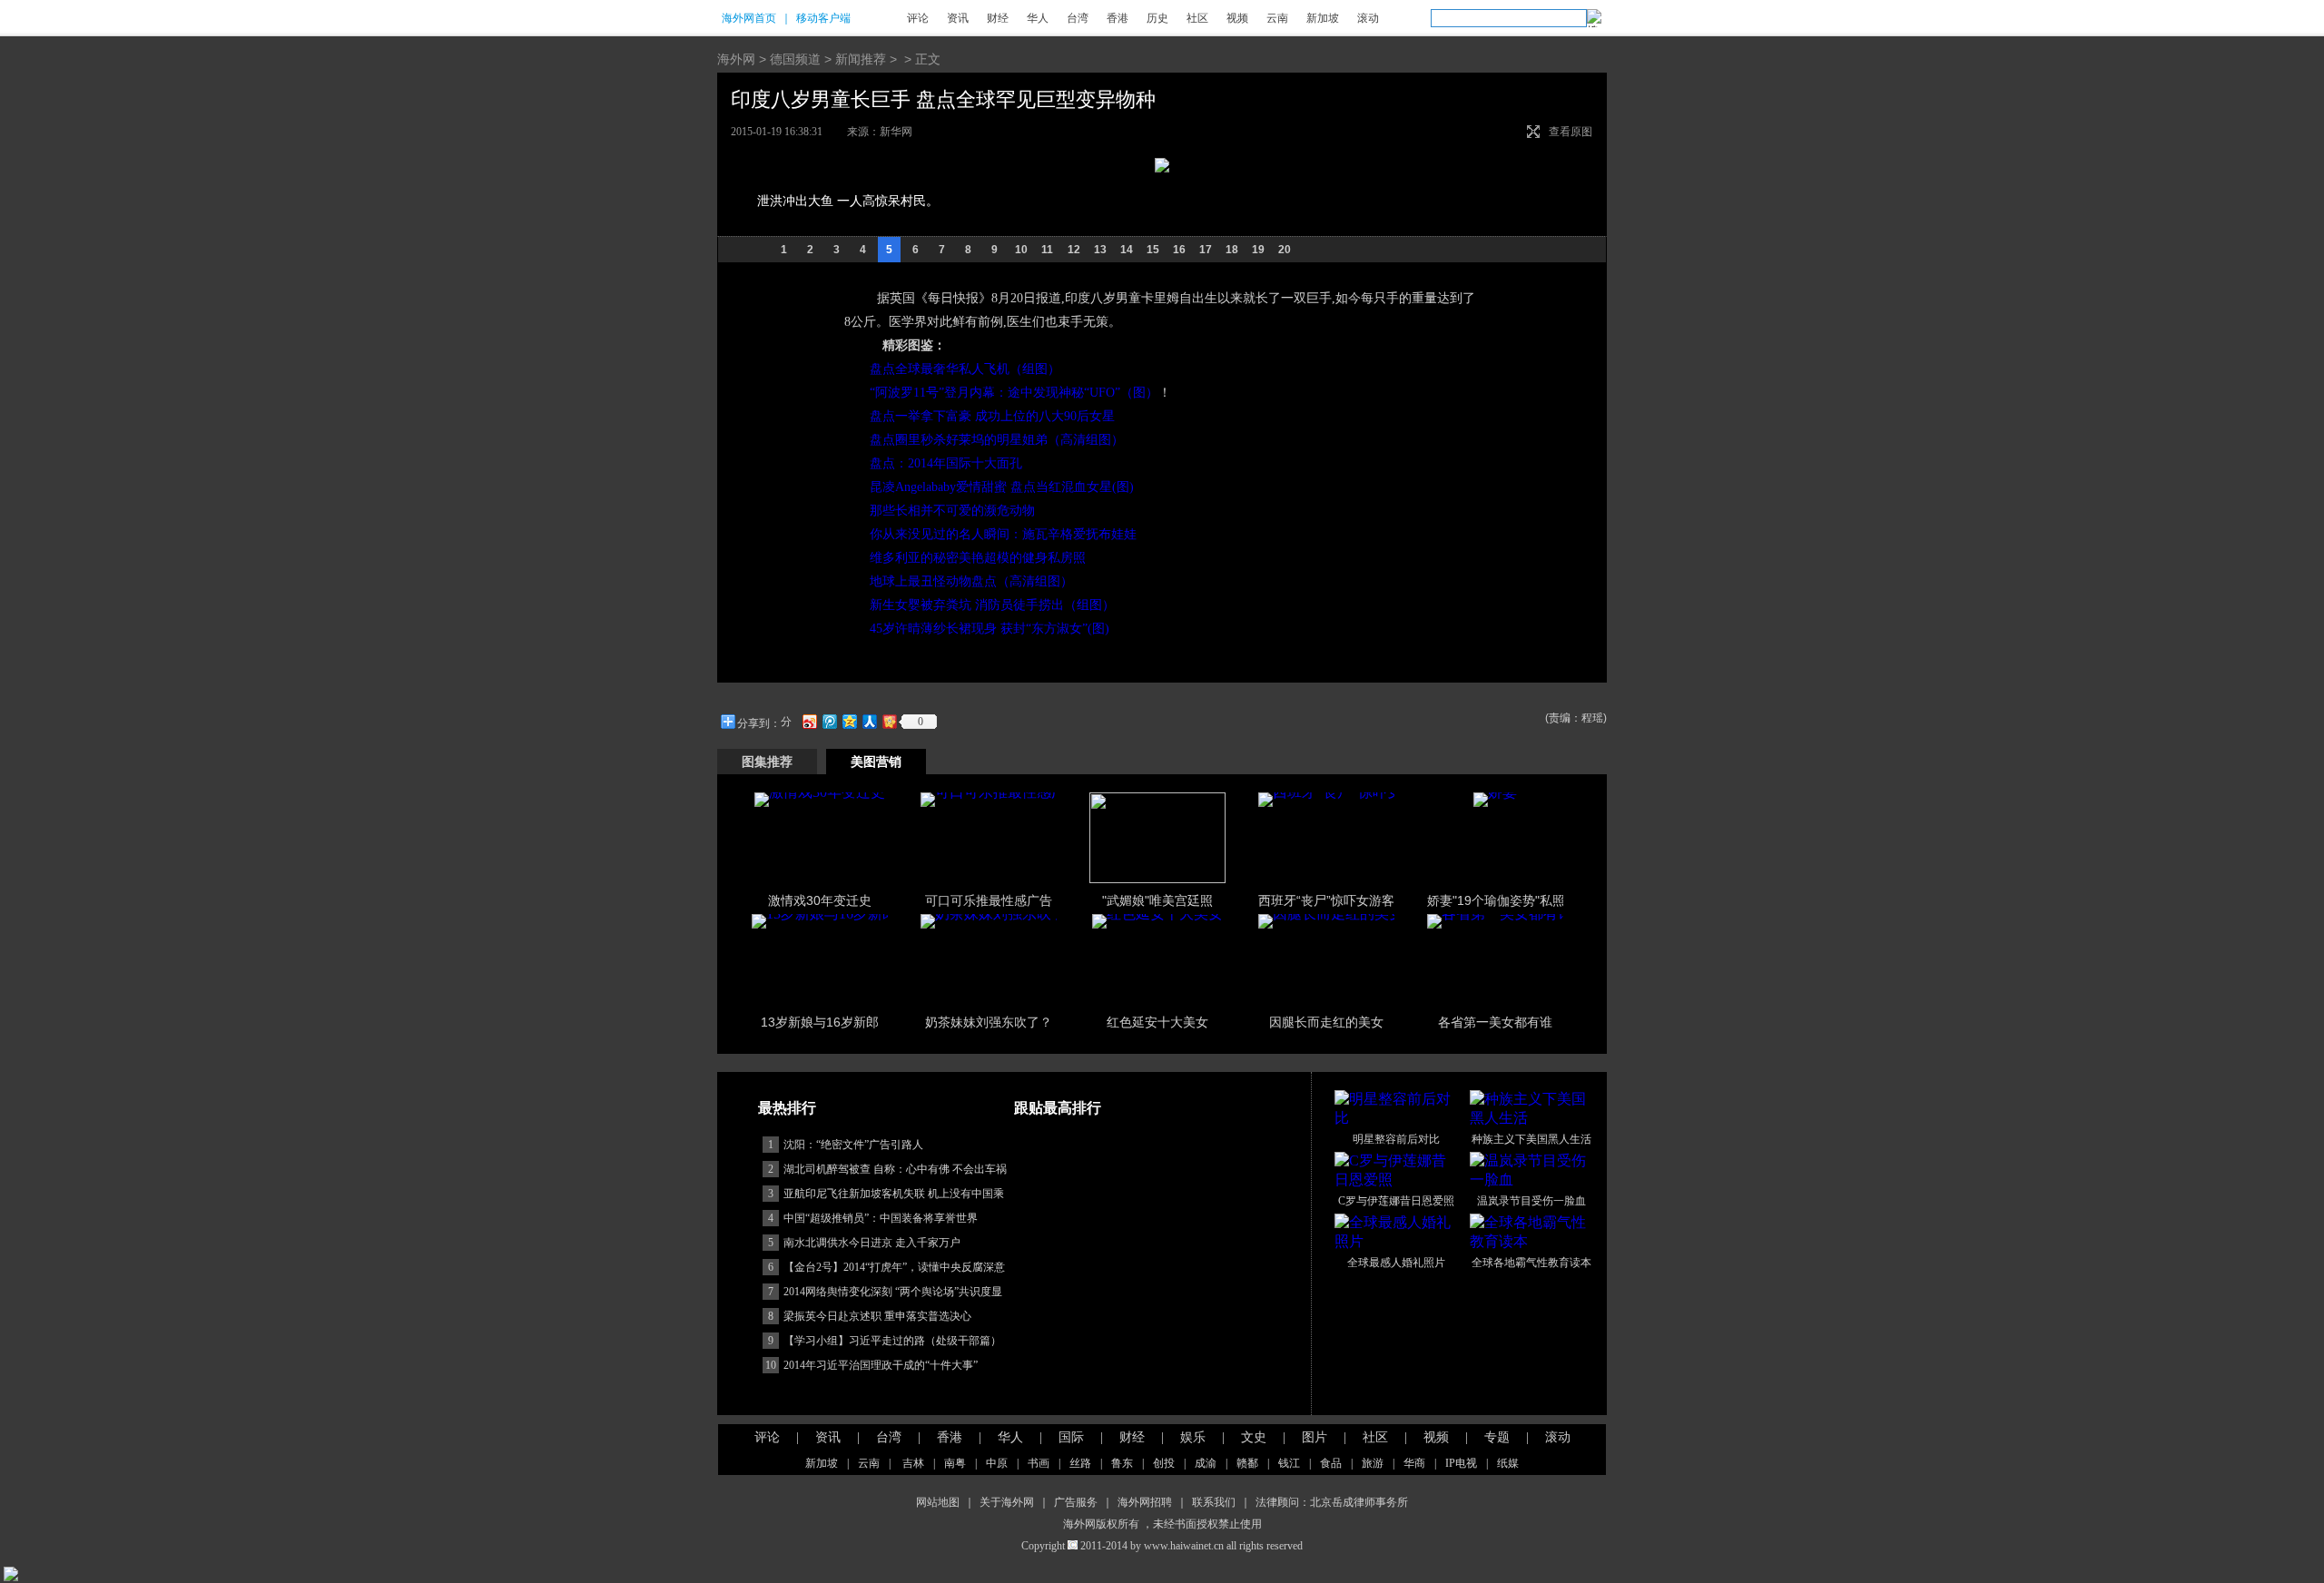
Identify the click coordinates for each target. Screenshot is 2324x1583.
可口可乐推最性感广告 (989, 900)
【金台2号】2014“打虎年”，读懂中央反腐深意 (894, 1267)
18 (1232, 250)
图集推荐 (767, 762)
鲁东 (1122, 1463)
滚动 (1368, 18)
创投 (1164, 1463)
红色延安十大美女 (1157, 1022)
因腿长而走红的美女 (1326, 1022)
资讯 (958, 18)
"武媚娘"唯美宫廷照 (1157, 900)
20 (1285, 250)
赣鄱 (1247, 1463)
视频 (1237, 18)
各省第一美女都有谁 (1495, 1022)
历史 (1157, 18)
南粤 (955, 1463)
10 (1021, 250)
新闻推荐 (861, 59)
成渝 (1206, 1463)
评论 (918, 18)
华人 (1038, 18)
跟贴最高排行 (1058, 1108)
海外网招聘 (1145, 1502)
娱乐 (1193, 1437)
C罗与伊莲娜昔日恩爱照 (1396, 1201)
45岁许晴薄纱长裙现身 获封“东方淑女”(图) (990, 629)
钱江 (1289, 1463)
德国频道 (795, 59)
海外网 (736, 59)
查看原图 (1571, 132)
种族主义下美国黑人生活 (1531, 1139)
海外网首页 (749, 18)
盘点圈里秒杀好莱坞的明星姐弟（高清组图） (997, 440)
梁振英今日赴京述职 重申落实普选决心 (877, 1316)
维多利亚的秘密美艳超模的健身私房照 (978, 558)
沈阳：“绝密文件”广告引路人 (853, 1145)
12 (1074, 250)
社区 (1197, 18)
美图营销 (876, 762)
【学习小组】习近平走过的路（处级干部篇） (892, 1341)
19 (1258, 250)
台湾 (1078, 18)
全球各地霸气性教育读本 (1531, 1263)
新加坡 (1323, 18)
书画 (1039, 1463)
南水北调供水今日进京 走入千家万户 (872, 1243)
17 (1206, 250)
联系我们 (1214, 1502)
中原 (997, 1463)
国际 (1071, 1437)
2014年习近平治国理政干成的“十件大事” (881, 1365)
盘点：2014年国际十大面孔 (946, 463)
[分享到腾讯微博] (829, 721)
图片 (1315, 1437)
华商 (1414, 1463)
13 (1100, 250)
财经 (998, 18)
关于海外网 (1007, 1502)
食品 (1331, 1463)
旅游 (1373, 1463)
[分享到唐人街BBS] (788, 722)
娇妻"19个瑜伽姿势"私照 (1496, 900)
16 (1179, 250)
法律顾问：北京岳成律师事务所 (1332, 1502)
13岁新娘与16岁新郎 (820, 1022)
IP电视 (1461, 1463)
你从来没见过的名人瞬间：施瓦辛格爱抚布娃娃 (1003, 534)
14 (1127, 250)
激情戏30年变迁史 (820, 900)
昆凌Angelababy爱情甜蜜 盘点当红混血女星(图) (1002, 487)
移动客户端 (823, 18)
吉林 (913, 1463)
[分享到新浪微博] (809, 721)
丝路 (1080, 1463)
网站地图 (938, 1502)
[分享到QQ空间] (849, 721)
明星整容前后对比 (1396, 1139)
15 (1153, 250)
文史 (1254, 1437)
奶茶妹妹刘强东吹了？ (989, 1022)
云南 (1277, 18)
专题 (1497, 1437)
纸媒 (1508, 1463)
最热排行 (787, 1108)
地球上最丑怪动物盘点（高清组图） (971, 581)
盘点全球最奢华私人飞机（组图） (965, 369)
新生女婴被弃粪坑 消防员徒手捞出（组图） (992, 605)
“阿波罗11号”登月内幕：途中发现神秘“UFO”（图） (1014, 393)
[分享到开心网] (889, 721)
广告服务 (1076, 1502)
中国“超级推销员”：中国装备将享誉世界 (881, 1218)
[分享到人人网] (869, 721)
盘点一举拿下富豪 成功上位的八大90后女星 (992, 416)
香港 (1118, 18)
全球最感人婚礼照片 (1396, 1263)
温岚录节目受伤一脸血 (1531, 1201)
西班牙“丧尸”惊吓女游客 (1326, 900)
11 (1047, 250)
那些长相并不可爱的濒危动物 (952, 511)
